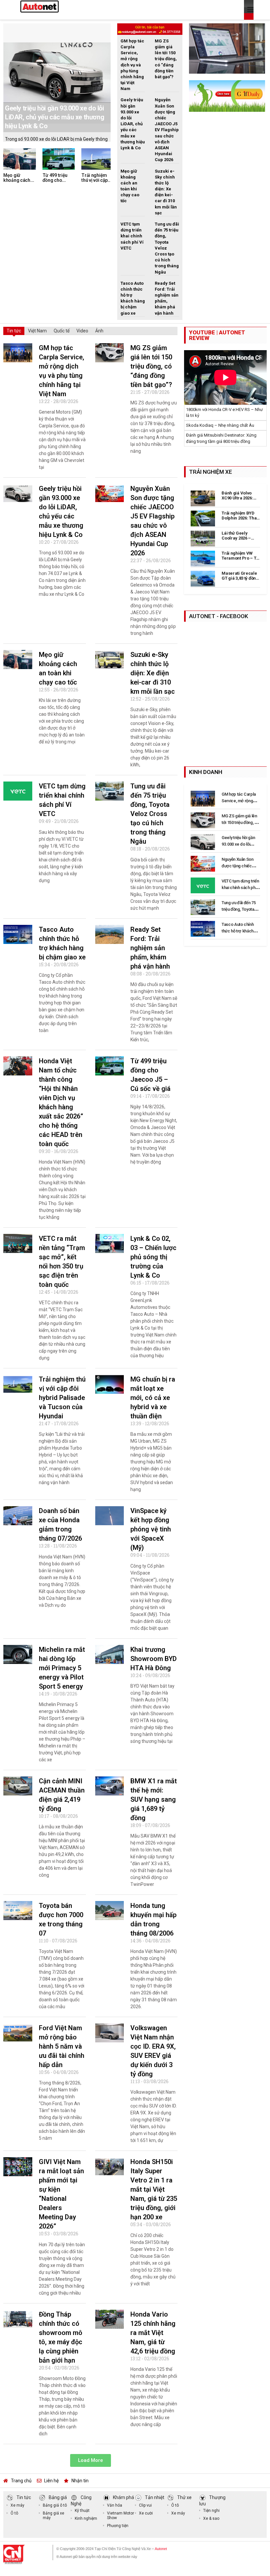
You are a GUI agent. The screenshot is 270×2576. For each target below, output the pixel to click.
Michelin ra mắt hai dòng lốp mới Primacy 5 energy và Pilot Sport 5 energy (62, 1668)
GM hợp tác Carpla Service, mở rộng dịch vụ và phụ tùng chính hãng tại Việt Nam (132, 65)
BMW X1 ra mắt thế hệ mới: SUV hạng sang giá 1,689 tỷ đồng (154, 1799)
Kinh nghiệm (86, 2518)
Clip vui (145, 2505)
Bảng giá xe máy (54, 2516)
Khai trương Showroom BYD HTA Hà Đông (154, 1659)
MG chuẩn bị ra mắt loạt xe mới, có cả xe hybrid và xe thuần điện (153, 1398)
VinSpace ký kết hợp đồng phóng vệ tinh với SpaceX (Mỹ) (151, 1529)
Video (82, 331)
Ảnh (99, 331)
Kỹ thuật (82, 2511)
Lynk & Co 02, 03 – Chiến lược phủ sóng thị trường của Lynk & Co (153, 1257)
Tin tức (14, 331)
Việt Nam (37, 331)
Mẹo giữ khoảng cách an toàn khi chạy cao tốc (17, 183)
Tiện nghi (211, 2511)
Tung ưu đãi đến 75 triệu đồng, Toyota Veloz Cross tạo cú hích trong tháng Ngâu (150, 814)
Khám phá (123, 2497)
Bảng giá (58, 2497)
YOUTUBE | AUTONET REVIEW (217, 335)
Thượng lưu (212, 2501)
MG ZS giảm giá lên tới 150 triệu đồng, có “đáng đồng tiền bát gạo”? (166, 59)
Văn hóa (115, 2505)
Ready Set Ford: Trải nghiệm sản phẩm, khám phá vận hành (150, 948)
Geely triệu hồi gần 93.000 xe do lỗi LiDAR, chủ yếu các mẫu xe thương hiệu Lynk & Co (54, 117)
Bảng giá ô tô (55, 2505)
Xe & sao (211, 2518)
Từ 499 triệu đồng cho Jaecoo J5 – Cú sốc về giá (58, 183)
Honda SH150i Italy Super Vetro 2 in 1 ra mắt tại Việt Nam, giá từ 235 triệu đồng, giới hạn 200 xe (154, 2189)
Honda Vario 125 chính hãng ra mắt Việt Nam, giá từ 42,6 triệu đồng (153, 2333)
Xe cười (146, 2513)
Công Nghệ (81, 2501)
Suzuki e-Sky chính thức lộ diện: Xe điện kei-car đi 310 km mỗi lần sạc (153, 673)
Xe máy (17, 2505)
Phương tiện (118, 2526)
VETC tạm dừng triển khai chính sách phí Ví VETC (132, 236)
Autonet (161, 2549)
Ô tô (14, 2513)
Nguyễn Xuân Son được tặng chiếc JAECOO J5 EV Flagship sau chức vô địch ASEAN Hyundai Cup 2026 (167, 130)
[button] (91, 2460)
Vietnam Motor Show (121, 2516)
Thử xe (184, 2497)
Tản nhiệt (155, 2497)
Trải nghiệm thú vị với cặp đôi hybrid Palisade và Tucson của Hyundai (62, 1398)
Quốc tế (62, 331)
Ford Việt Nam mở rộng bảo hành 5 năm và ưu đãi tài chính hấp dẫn (62, 2046)
